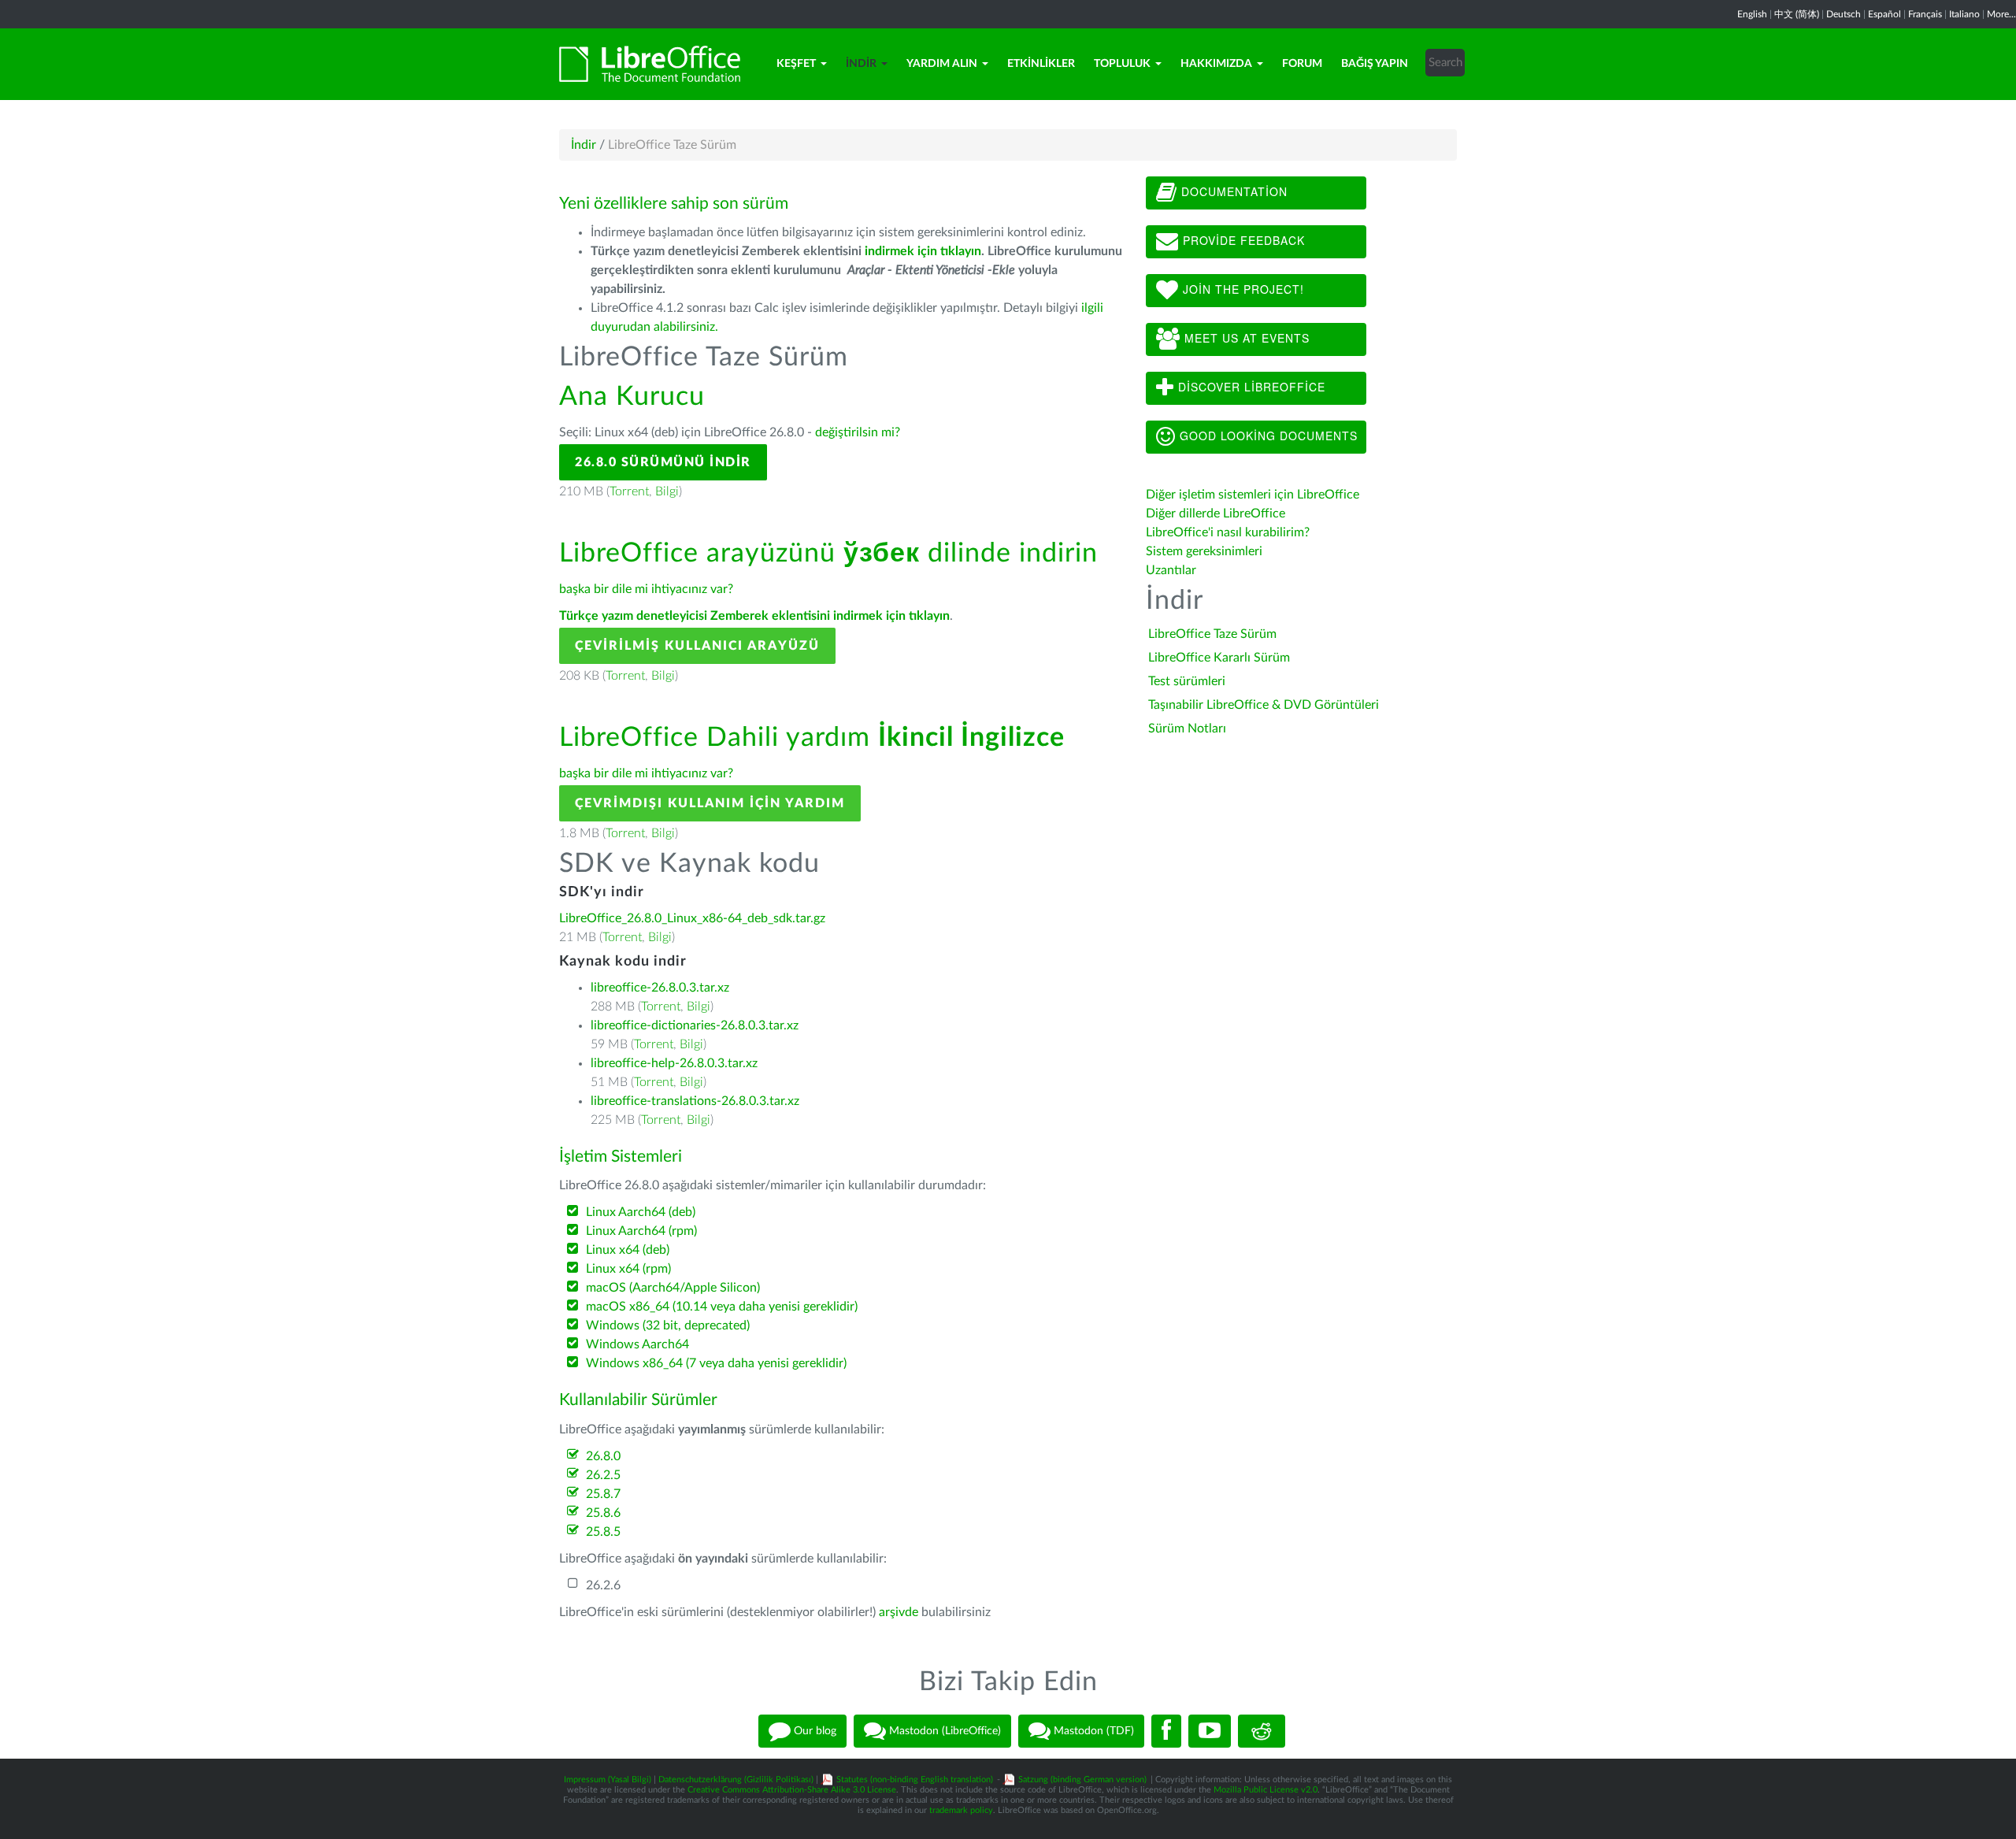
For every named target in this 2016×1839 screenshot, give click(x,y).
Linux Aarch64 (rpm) (641, 1231)
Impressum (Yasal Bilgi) (608, 1780)
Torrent (629, 491)
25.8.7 (603, 1494)
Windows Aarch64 (637, 1344)
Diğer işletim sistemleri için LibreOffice (1253, 495)
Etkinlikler (1041, 64)
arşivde (899, 1612)
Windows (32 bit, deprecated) (668, 1325)
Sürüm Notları (1187, 729)
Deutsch (1844, 14)
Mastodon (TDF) (1092, 1731)
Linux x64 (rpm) (628, 1269)
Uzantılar (1171, 570)
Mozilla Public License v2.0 (1266, 1790)
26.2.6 (603, 1585)
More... (2001, 14)
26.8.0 (603, 1456)
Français (1925, 14)
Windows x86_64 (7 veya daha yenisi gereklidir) (716, 1363)
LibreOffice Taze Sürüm (1212, 634)
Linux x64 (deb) (628, 1250)
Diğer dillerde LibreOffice (1216, 514)
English (1752, 14)
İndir (861, 64)
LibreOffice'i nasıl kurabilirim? (1228, 532)
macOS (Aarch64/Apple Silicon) (673, 1288)
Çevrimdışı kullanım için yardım (710, 803)
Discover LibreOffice (1250, 387)
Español (1884, 14)
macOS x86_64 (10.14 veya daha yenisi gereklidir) (722, 1307)
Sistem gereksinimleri (1204, 551)
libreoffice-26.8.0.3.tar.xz (660, 988)
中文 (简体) (1797, 14)
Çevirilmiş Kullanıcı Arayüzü (697, 646)
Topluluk (1122, 64)
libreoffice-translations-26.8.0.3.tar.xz (695, 1101)
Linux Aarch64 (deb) (641, 1212)
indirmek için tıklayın (923, 251)
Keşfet (796, 64)
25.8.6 (603, 1513)
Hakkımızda (1216, 64)
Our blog (813, 1731)
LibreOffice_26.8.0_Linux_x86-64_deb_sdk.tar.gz (692, 918)
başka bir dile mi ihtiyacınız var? (646, 589)
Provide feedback (1242, 240)
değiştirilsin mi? (858, 432)
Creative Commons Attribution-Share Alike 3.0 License (792, 1790)
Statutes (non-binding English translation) (915, 1780)
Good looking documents (1267, 436)
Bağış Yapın (1375, 64)
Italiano (1964, 14)
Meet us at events (1245, 338)
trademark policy (961, 1810)
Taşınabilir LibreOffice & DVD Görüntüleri (1264, 705)
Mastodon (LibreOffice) (943, 1731)
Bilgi (667, 491)
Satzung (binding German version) (1082, 1780)
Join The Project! (1241, 289)
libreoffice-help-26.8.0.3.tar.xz (674, 1063)
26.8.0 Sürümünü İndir (663, 462)
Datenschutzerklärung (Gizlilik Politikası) (736, 1780)
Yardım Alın (942, 64)
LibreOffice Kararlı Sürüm (1219, 658)
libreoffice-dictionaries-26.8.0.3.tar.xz (695, 1025)
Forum (1302, 64)
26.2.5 (603, 1475)
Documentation (1232, 191)
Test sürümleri (1187, 681)
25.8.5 (603, 1532)
